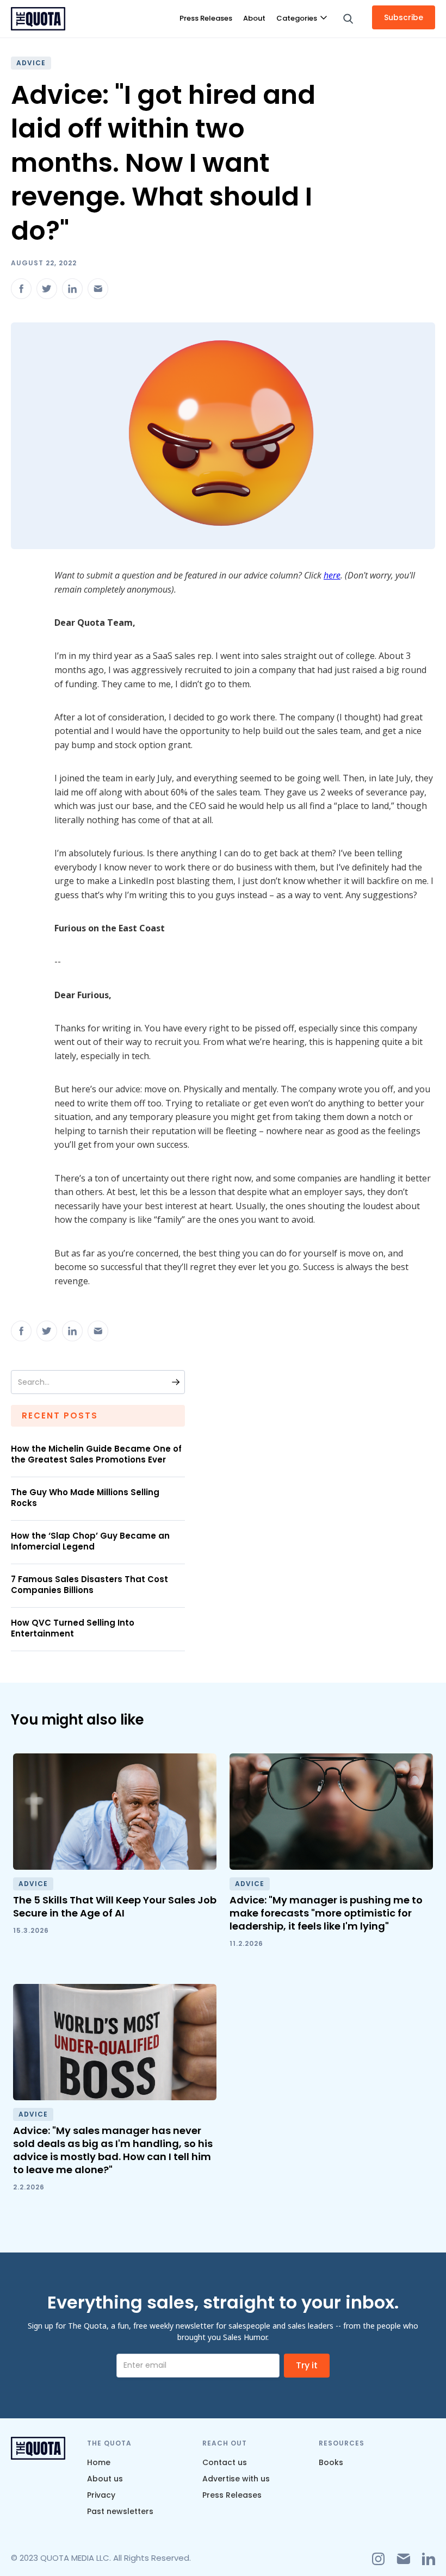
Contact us (225, 2462)
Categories (297, 18)
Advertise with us (236, 2479)
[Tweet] (47, 289)
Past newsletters (120, 2511)
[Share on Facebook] (21, 289)
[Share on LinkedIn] (72, 289)
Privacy (101, 2495)
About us (105, 2479)
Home (99, 2462)
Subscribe (404, 17)
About (254, 18)
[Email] (98, 289)
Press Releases (206, 18)
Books (331, 2462)
